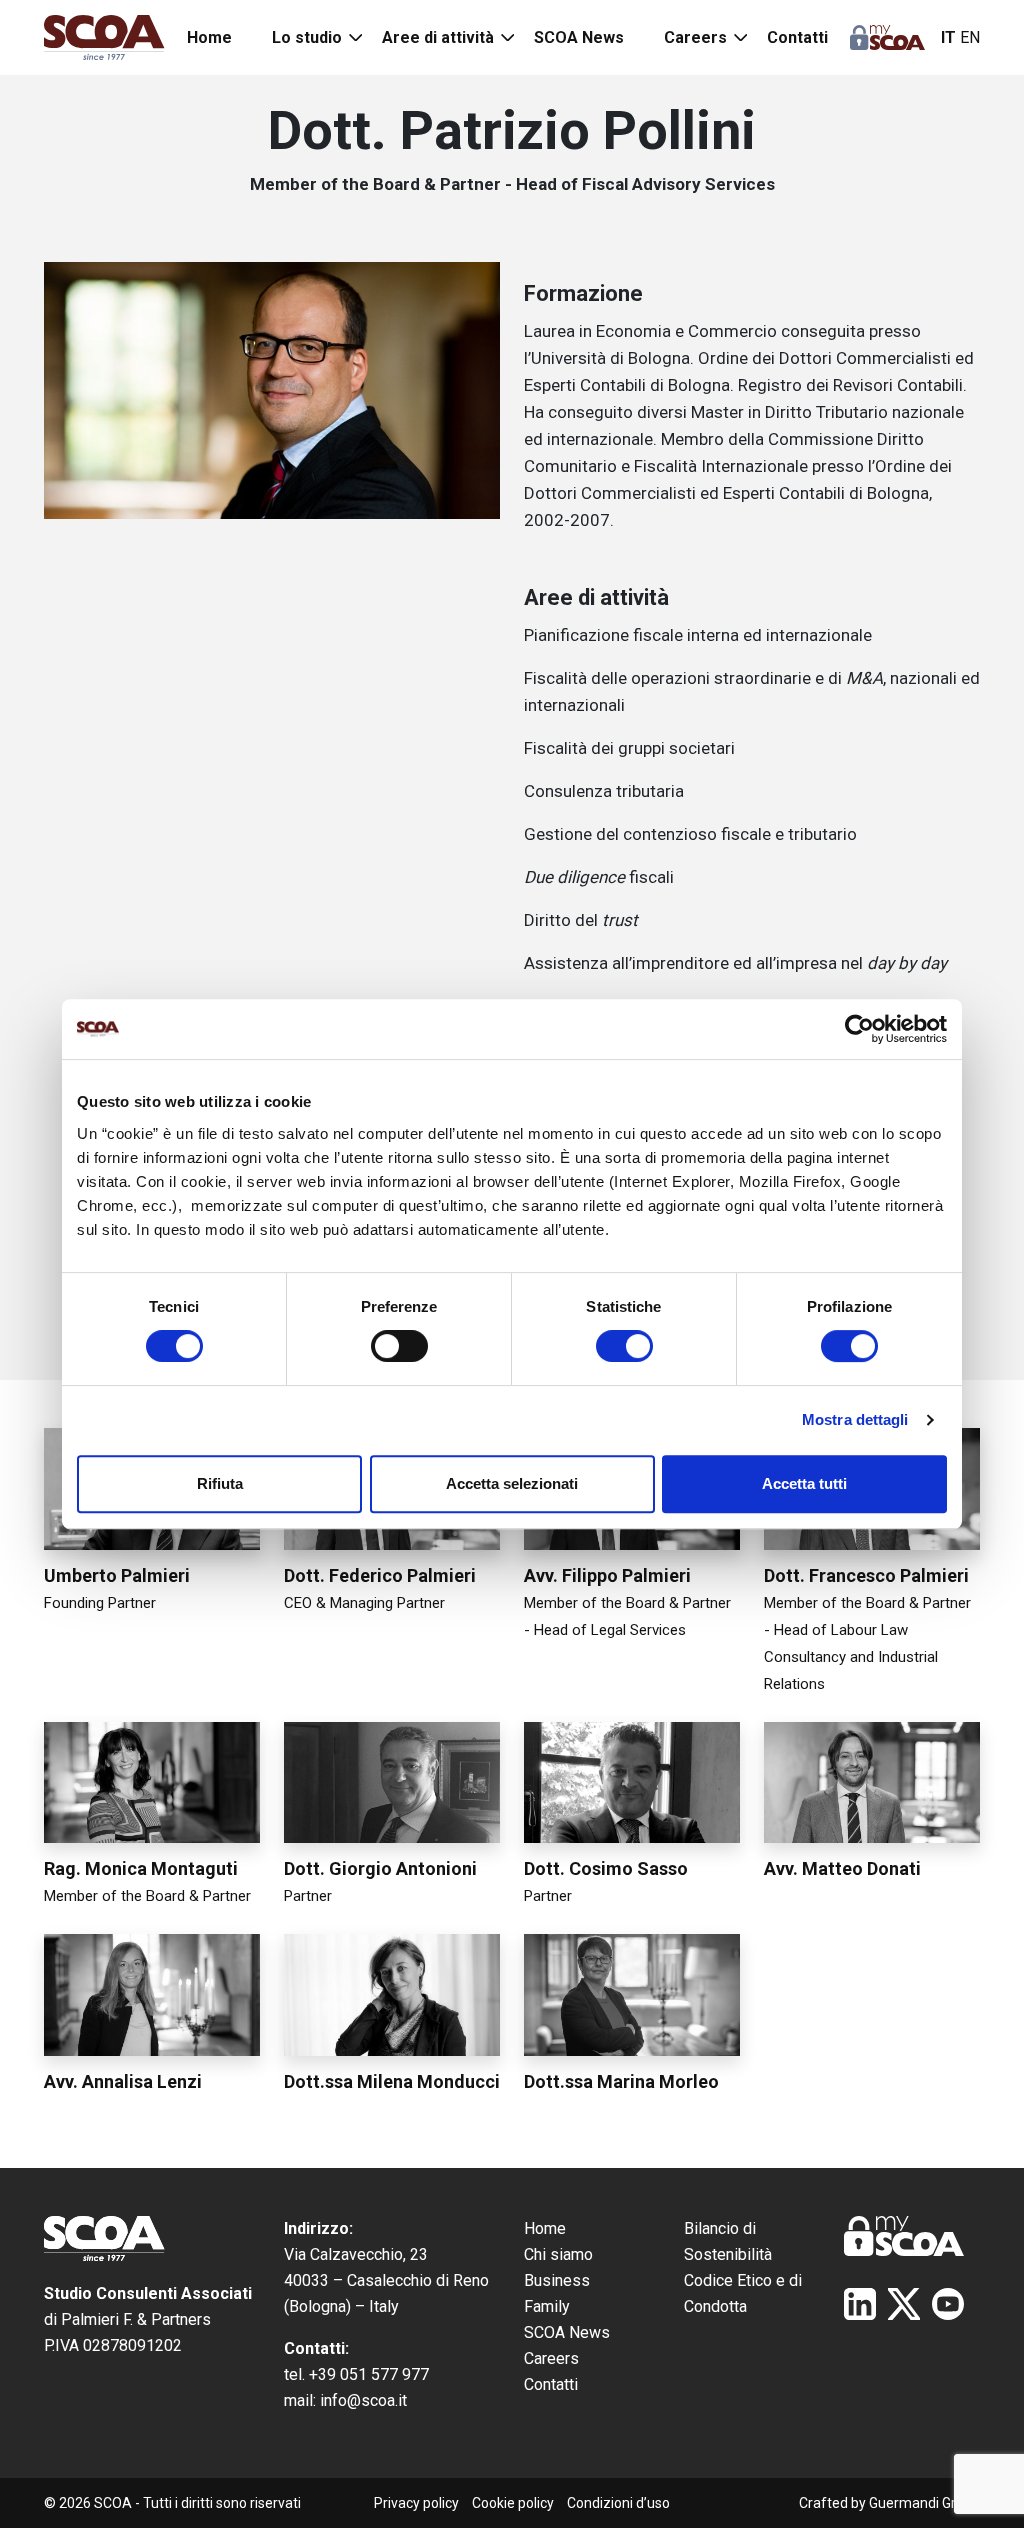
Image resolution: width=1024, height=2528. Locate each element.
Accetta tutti (804, 1483)
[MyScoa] (887, 37)
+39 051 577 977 (369, 2374)
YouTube (948, 2304)
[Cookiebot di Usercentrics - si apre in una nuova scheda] (859, 1029)
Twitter (904, 2304)
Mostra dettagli (855, 1419)
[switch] (399, 1346)
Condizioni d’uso (618, 2503)
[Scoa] (104, 37)
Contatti (797, 37)
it (948, 37)
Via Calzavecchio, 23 (356, 2254)
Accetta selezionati (512, 1483)
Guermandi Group (924, 2503)
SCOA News (579, 37)
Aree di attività (438, 37)
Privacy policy (416, 2503)
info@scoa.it (363, 2400)
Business (557, 2280)
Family (547, 2306)
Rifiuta (220, 1483)
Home (209, 37)
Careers (695, 37)
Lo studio (307, 37)
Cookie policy (513, 2503)
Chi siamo (558, 2254)
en (970, 37)
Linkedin (860, 2304)
